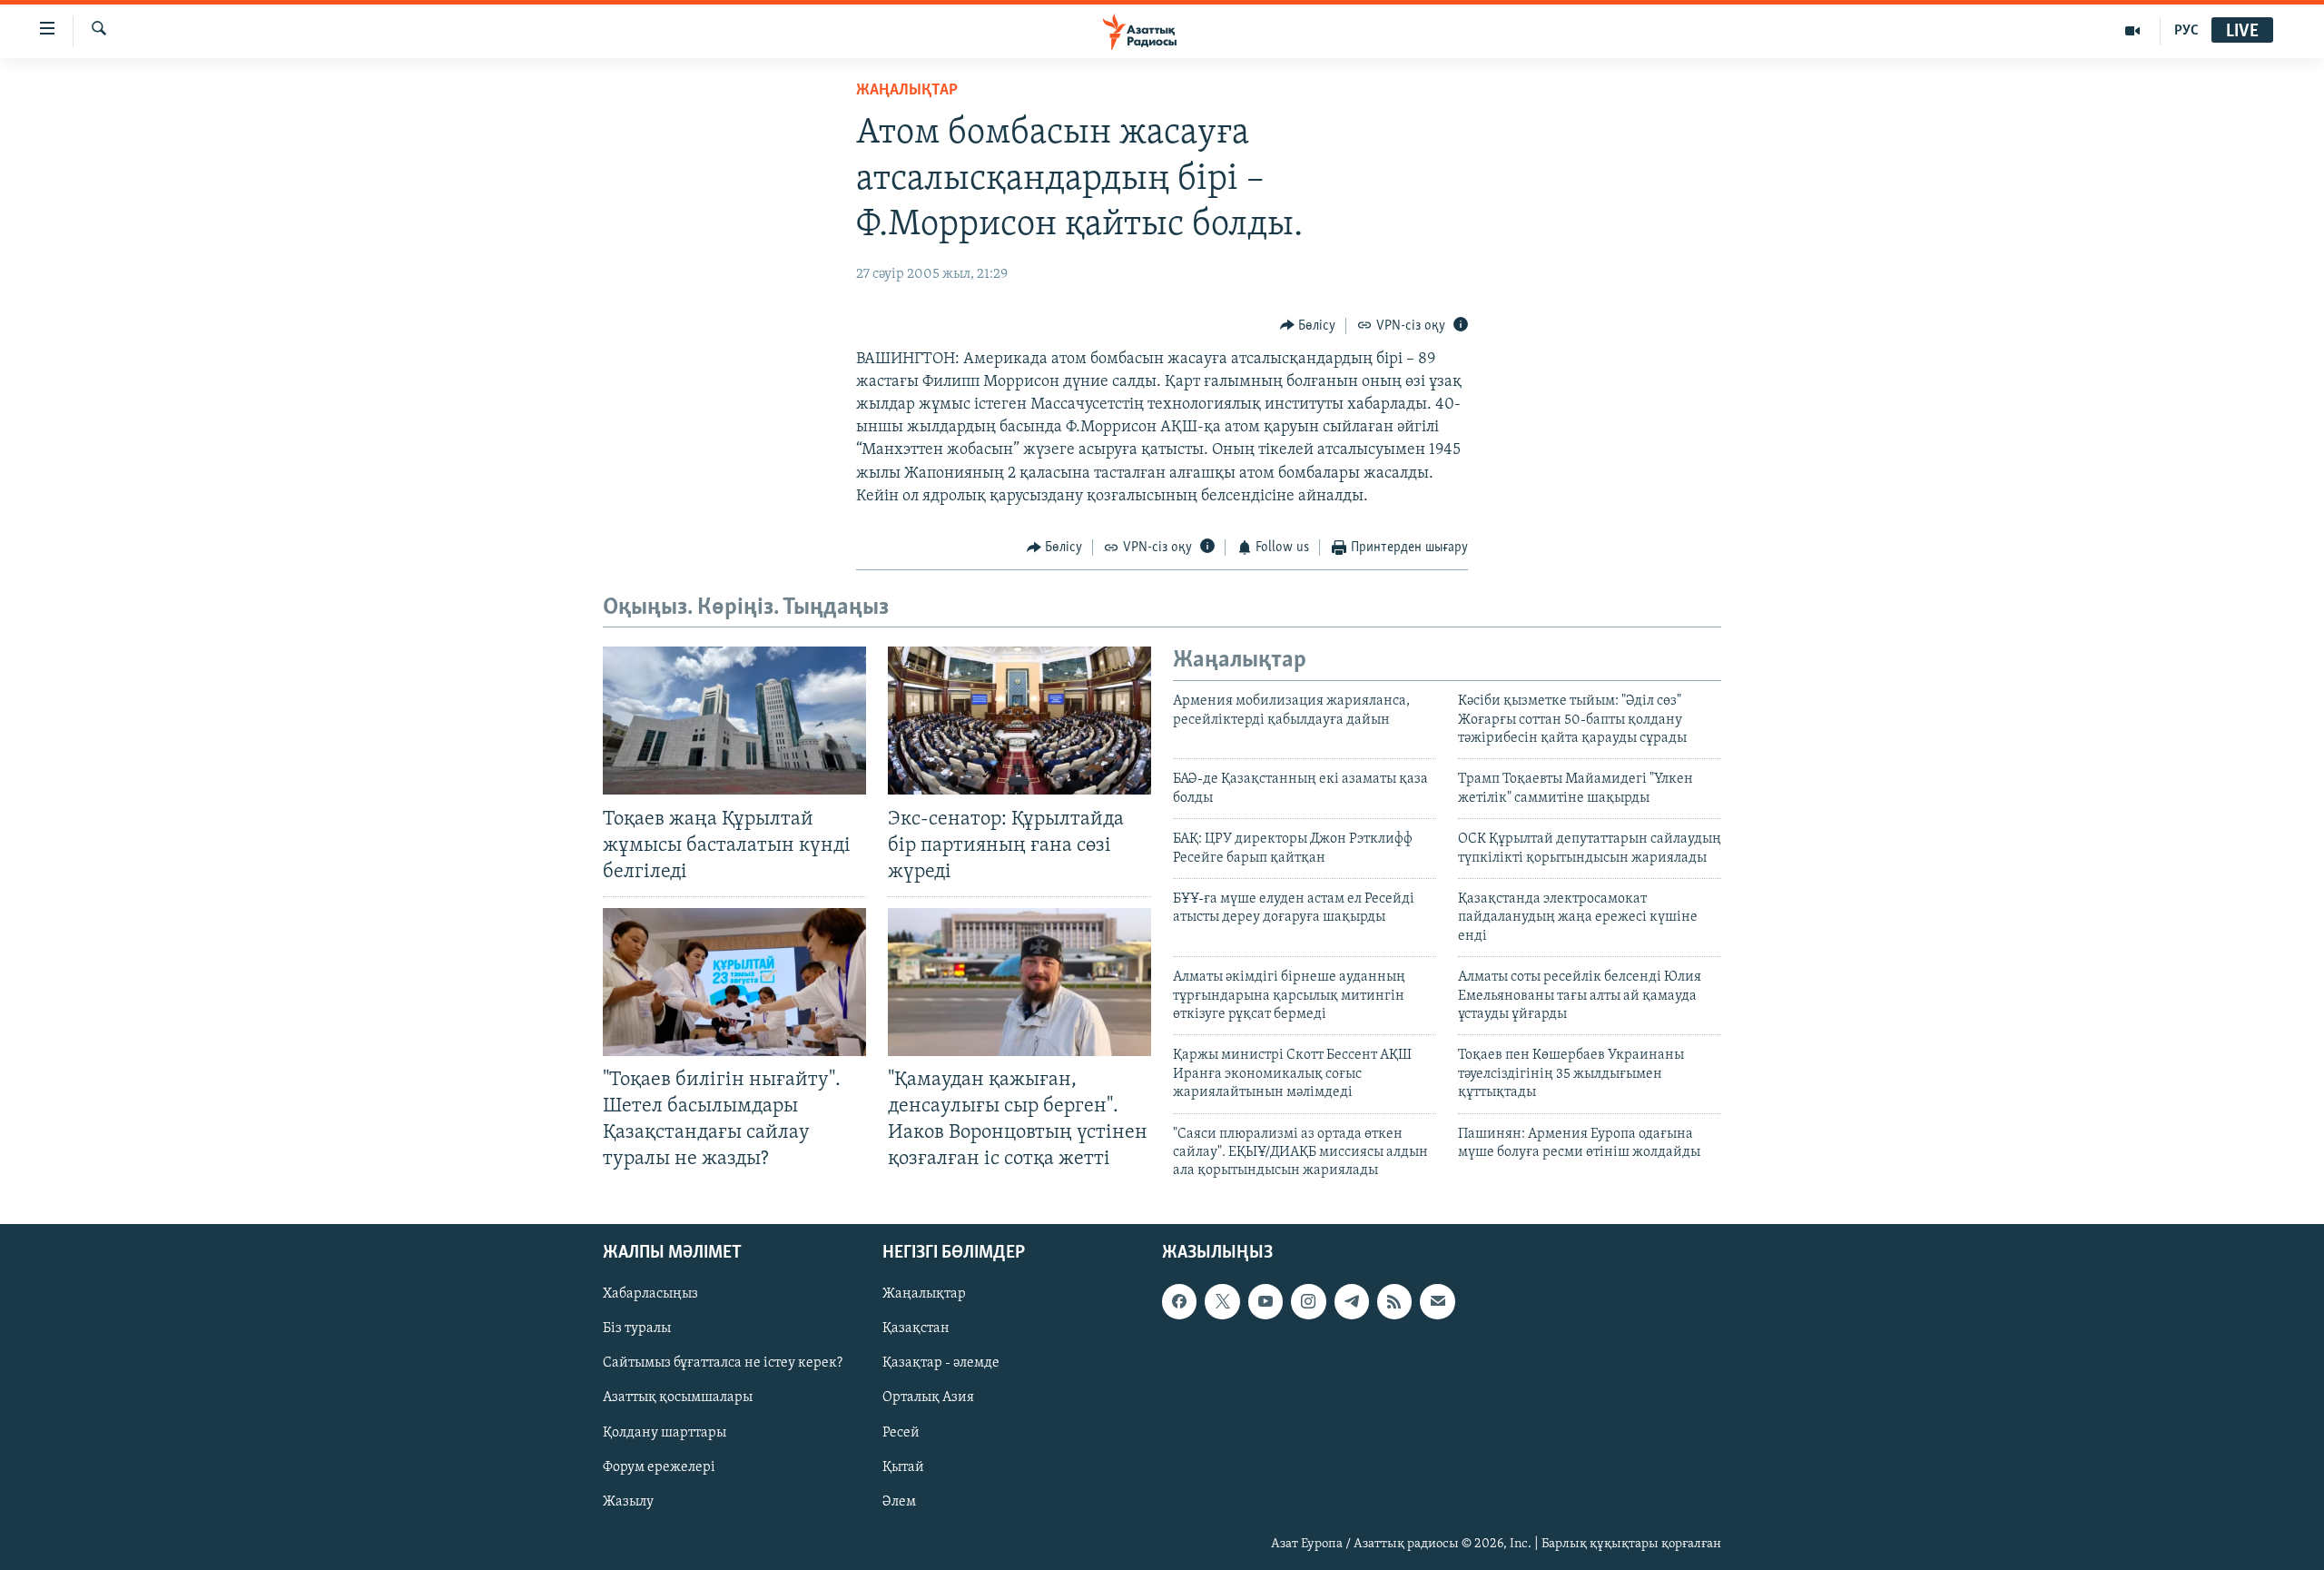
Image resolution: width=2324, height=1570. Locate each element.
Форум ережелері (659, 1466)
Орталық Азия (928, 1397)
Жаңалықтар (924, 1294)
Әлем (899, 1501)
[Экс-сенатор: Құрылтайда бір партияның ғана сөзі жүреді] (1019, 721)
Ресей (901, 1432)
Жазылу (628, 1501)
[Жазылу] (1437, 1301)
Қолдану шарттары (665, 1432)
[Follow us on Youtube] (1265, 1301)
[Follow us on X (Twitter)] (1222, 1301)
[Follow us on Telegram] (1352, 1301)
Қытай (903, 1466)
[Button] (1308, 326)
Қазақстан (916, 1328)
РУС (2186, 31)
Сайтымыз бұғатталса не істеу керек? (723, 1363)
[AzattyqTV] (2133, 31)
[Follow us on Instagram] (1308, 1301)
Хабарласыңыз (650, 1294)
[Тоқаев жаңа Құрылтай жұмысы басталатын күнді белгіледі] (734, 721)
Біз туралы (637, 1328)
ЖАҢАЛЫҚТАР (907, 91)
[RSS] (1394, 1301)
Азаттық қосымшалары (678, 1397)
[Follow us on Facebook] (1179, 1301)
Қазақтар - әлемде (941, 1363)
